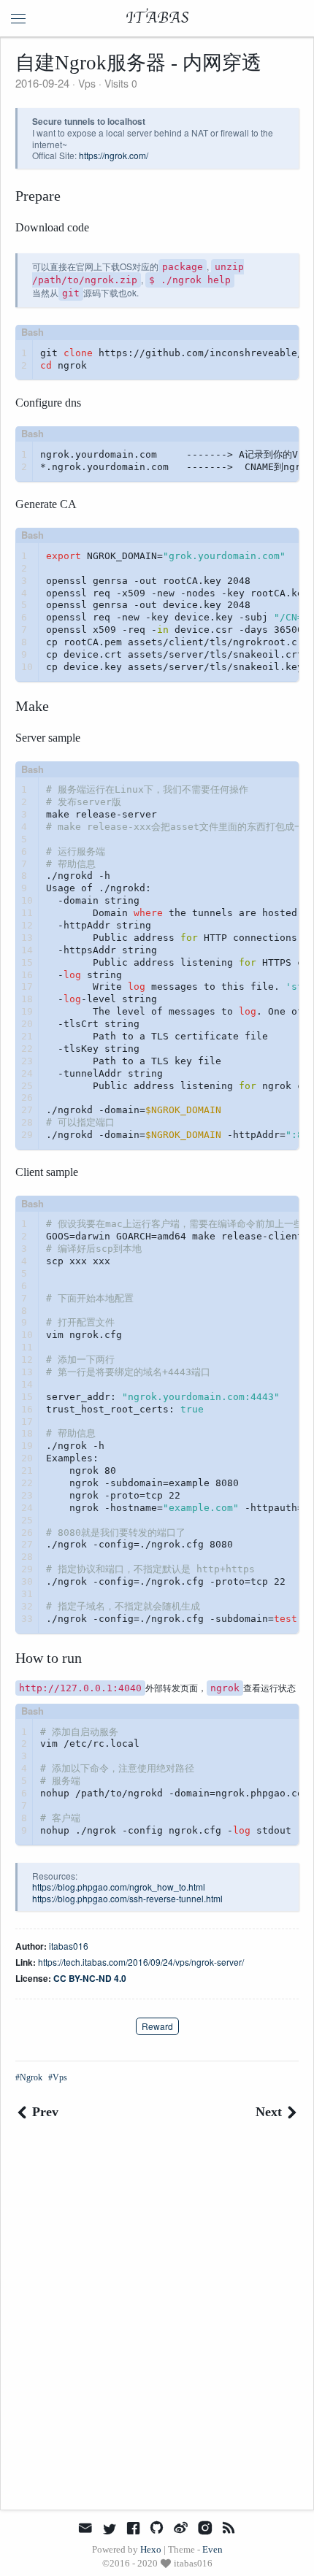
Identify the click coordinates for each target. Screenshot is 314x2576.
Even (212, 2549)
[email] (85, 2527)
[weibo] (181, 2528)
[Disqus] (157, 2326)
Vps (87, 83)
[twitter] (110, 2528)
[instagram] (205, 2528)
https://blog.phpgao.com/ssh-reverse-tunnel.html (127, 1898)
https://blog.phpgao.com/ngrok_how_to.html (119, 1887)
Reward (157, 2026)
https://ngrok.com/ (114, 155)
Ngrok (31, 2077)
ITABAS (157, 18)
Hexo (151, 2549)
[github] (157, 2528)
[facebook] (133, 2528)
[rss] (229, 2528)
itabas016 (69, 1946)
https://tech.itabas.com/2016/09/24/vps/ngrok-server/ (141, 1962)
